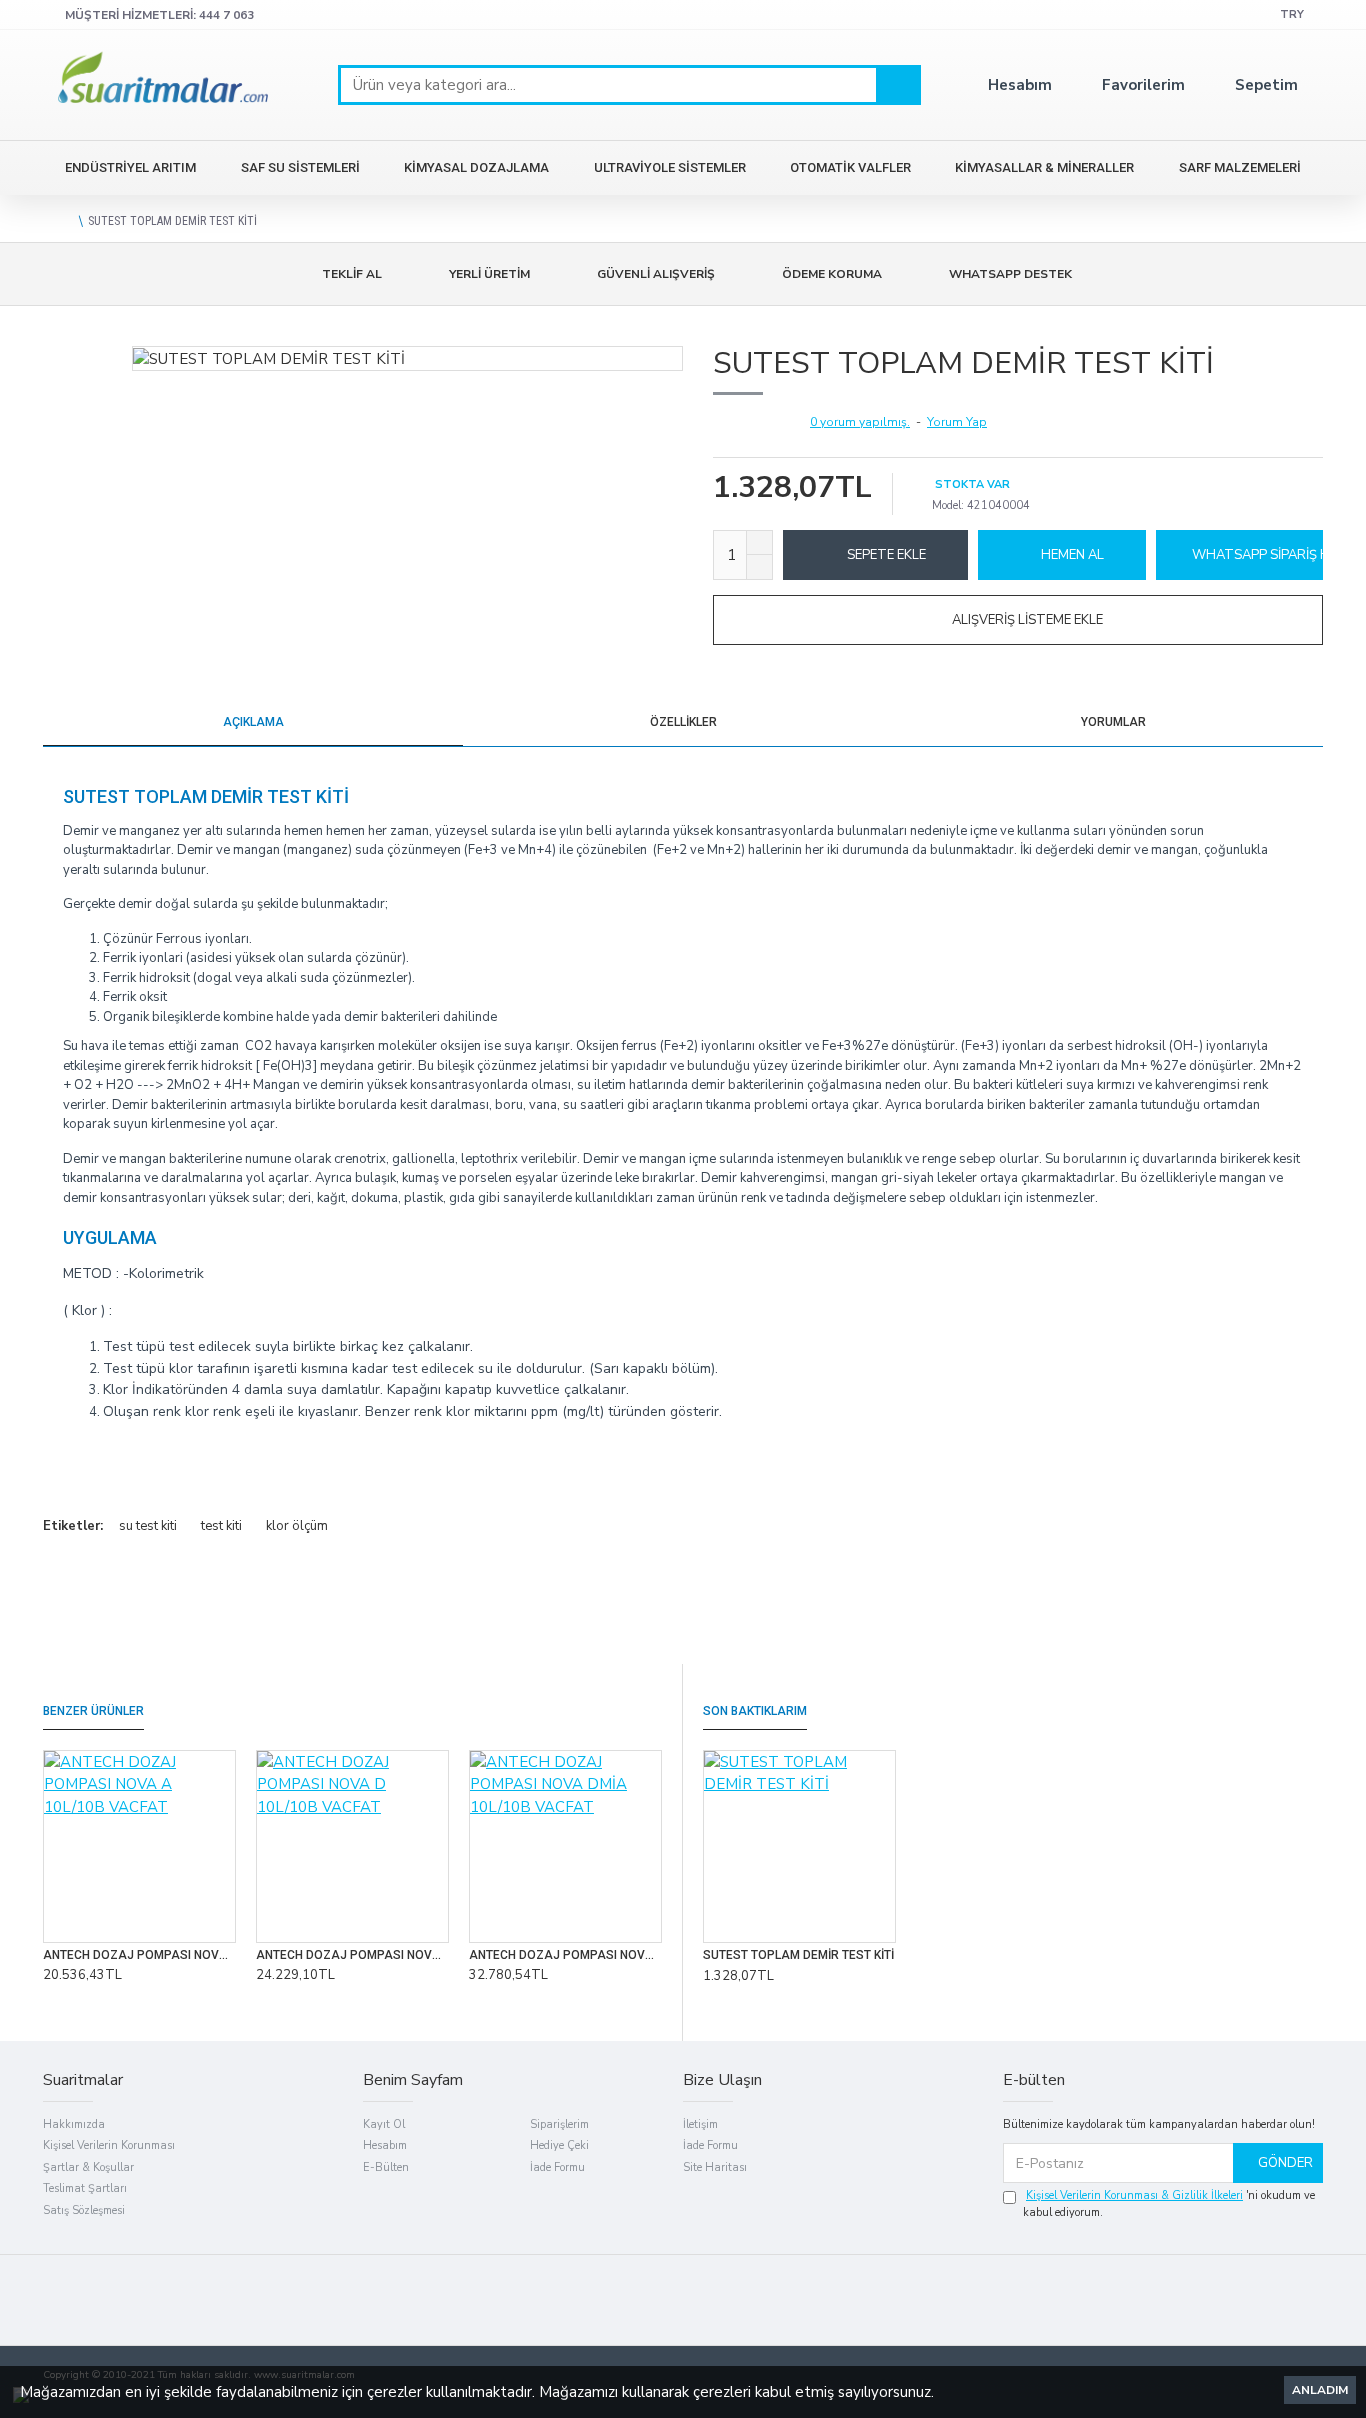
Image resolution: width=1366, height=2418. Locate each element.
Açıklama (253, 722)
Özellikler (683, 722)
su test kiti (148, 1526)
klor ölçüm (297, 1526)
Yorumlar (1113, 722)
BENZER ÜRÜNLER (93, 1711)
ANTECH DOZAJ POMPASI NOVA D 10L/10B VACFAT (352, 1955)
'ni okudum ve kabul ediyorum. (1169, 2204)
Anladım (1320, 2390)
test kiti (221, 1526)
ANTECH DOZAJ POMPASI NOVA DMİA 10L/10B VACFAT (565, 1955)
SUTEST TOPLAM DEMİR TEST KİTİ (798, 1955)
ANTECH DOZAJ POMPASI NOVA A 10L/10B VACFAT (139, 1955)
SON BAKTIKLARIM (755, 1711)
